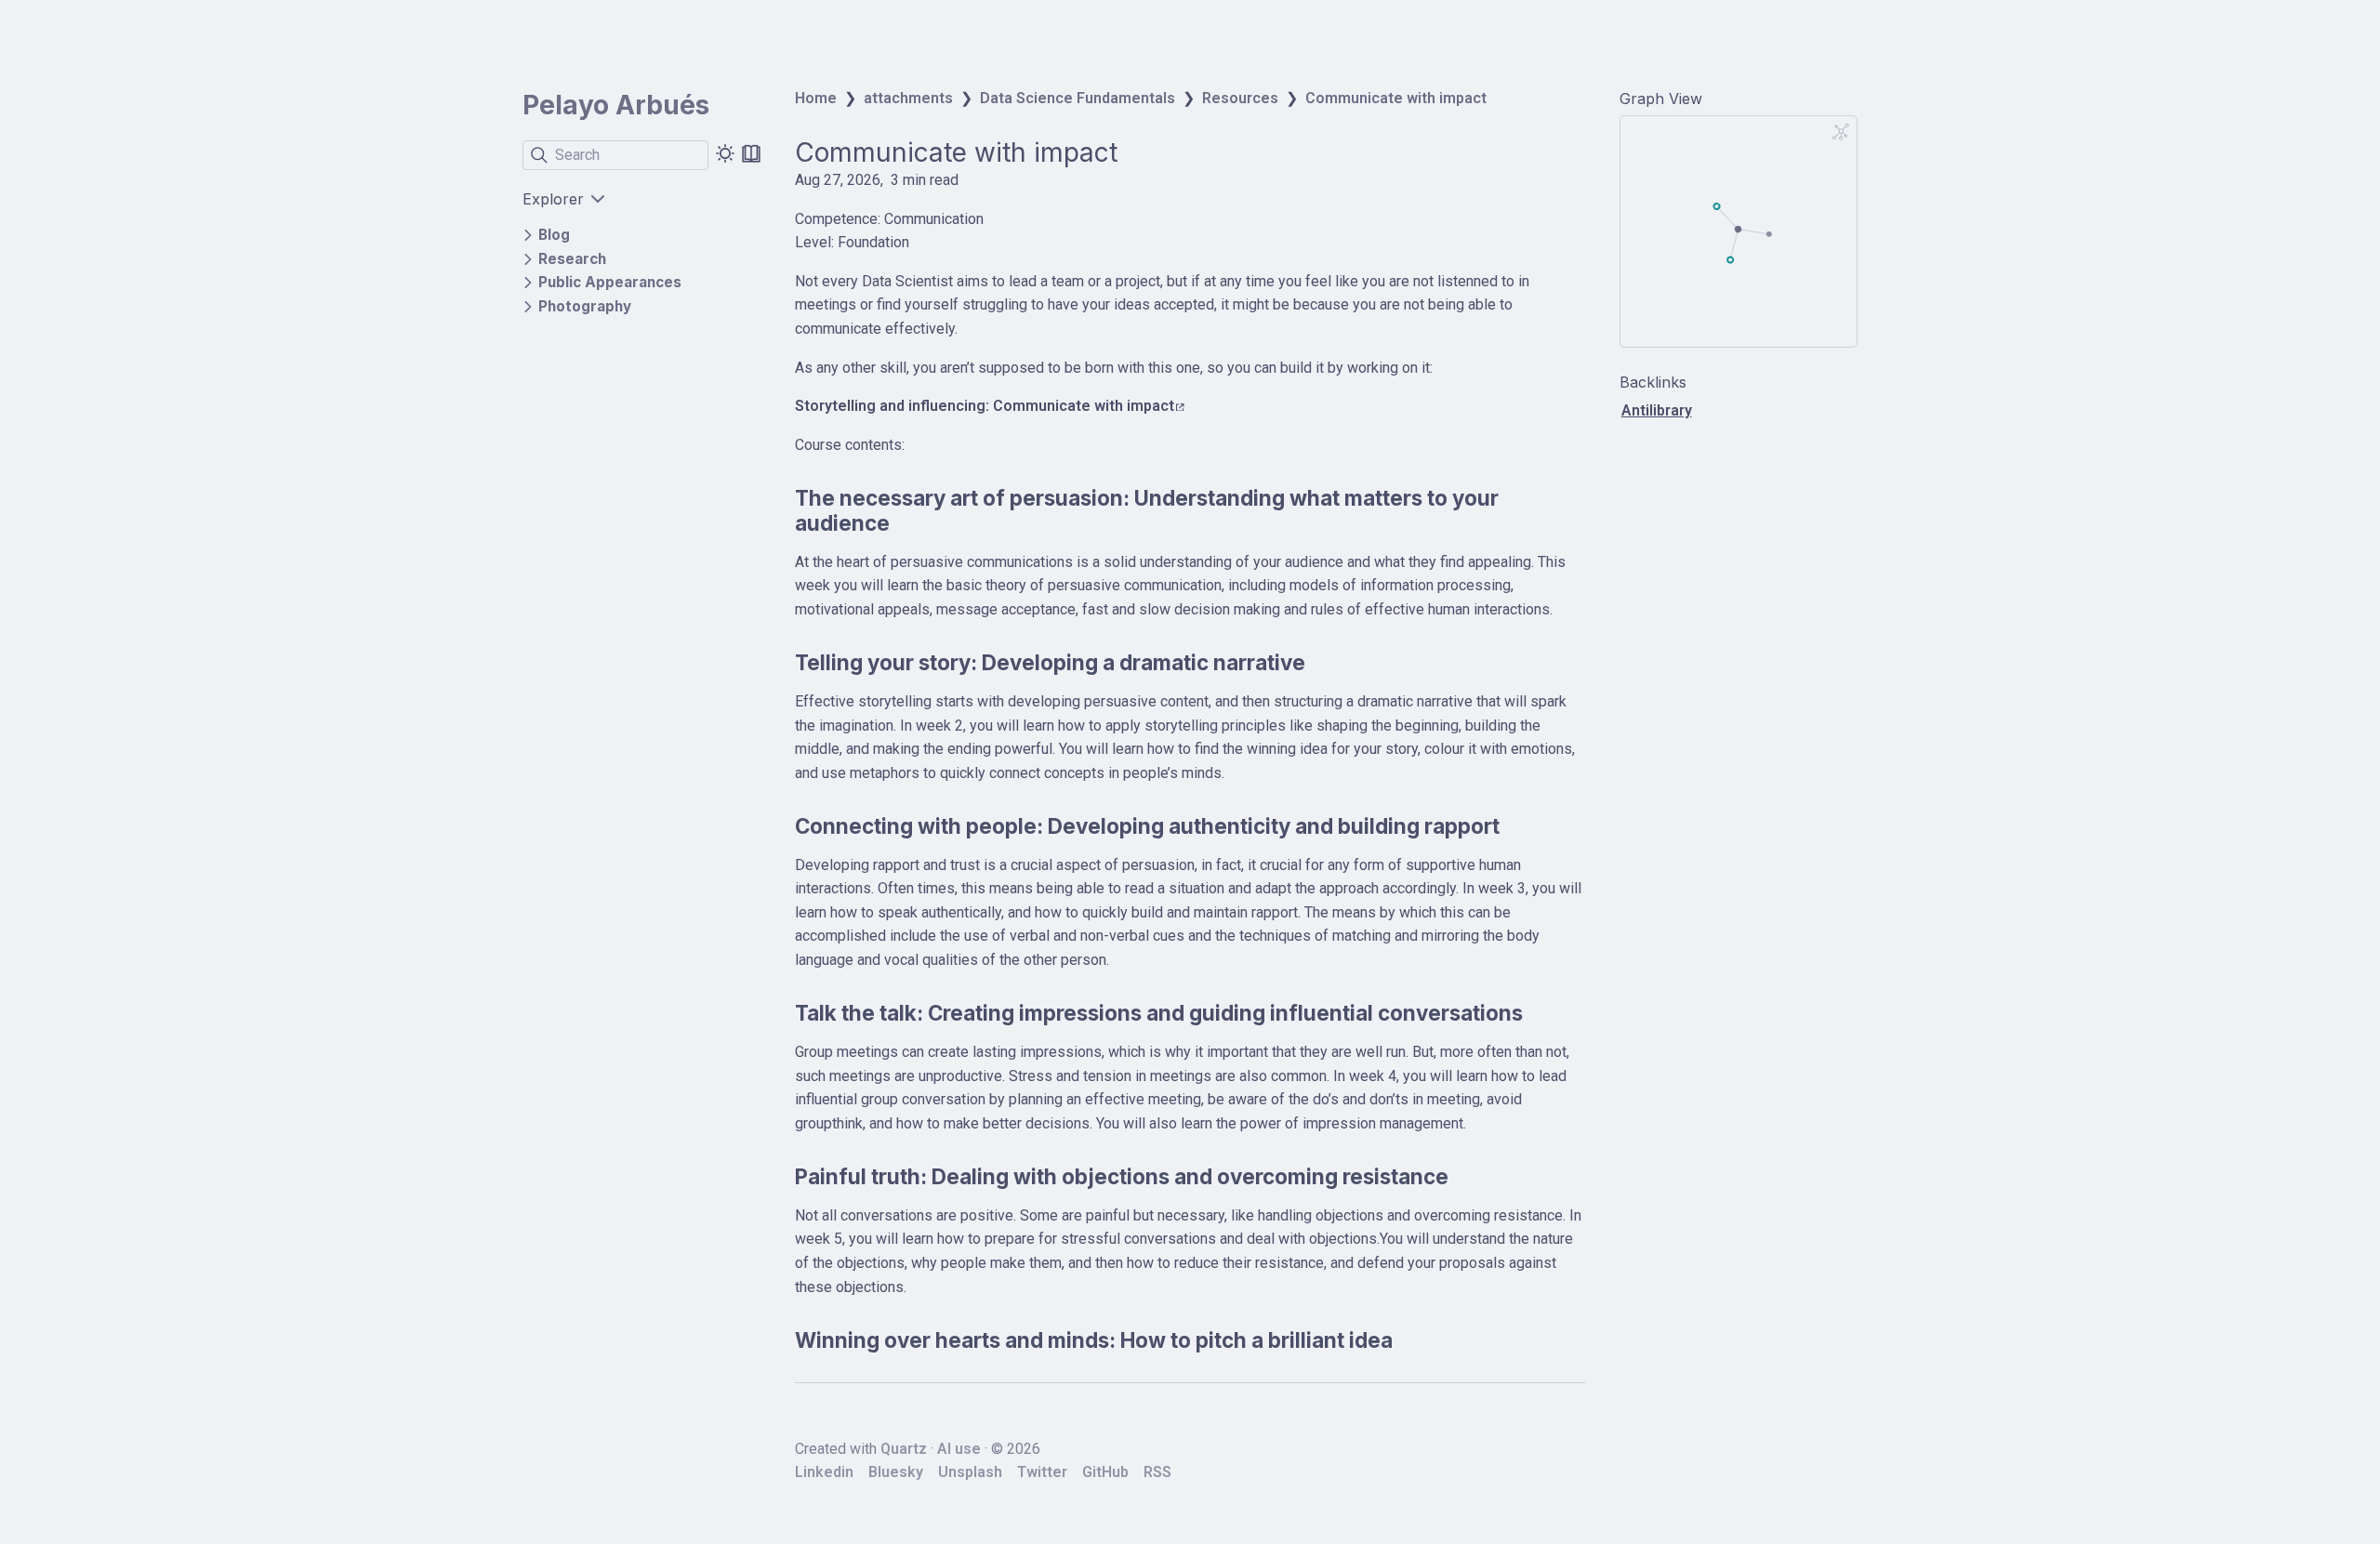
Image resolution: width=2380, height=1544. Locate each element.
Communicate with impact (1396, 98)
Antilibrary (1657, 410)
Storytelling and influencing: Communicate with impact (985, 406)
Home (816, 98)
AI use (959, 1449)
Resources (1240, 98)
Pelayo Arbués (616, 105)
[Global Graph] (1841, 132)
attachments (908, 98)
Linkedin (824, 1472)
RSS (1157, 1472)
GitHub (1105, 1472)
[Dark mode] (725, 153)
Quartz (904, 1449)
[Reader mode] (751, 153)
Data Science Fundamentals (1078, 98)
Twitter (1042, 1472)
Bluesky (896, 1472)
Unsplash (970, 1472)
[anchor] (907, 523)
